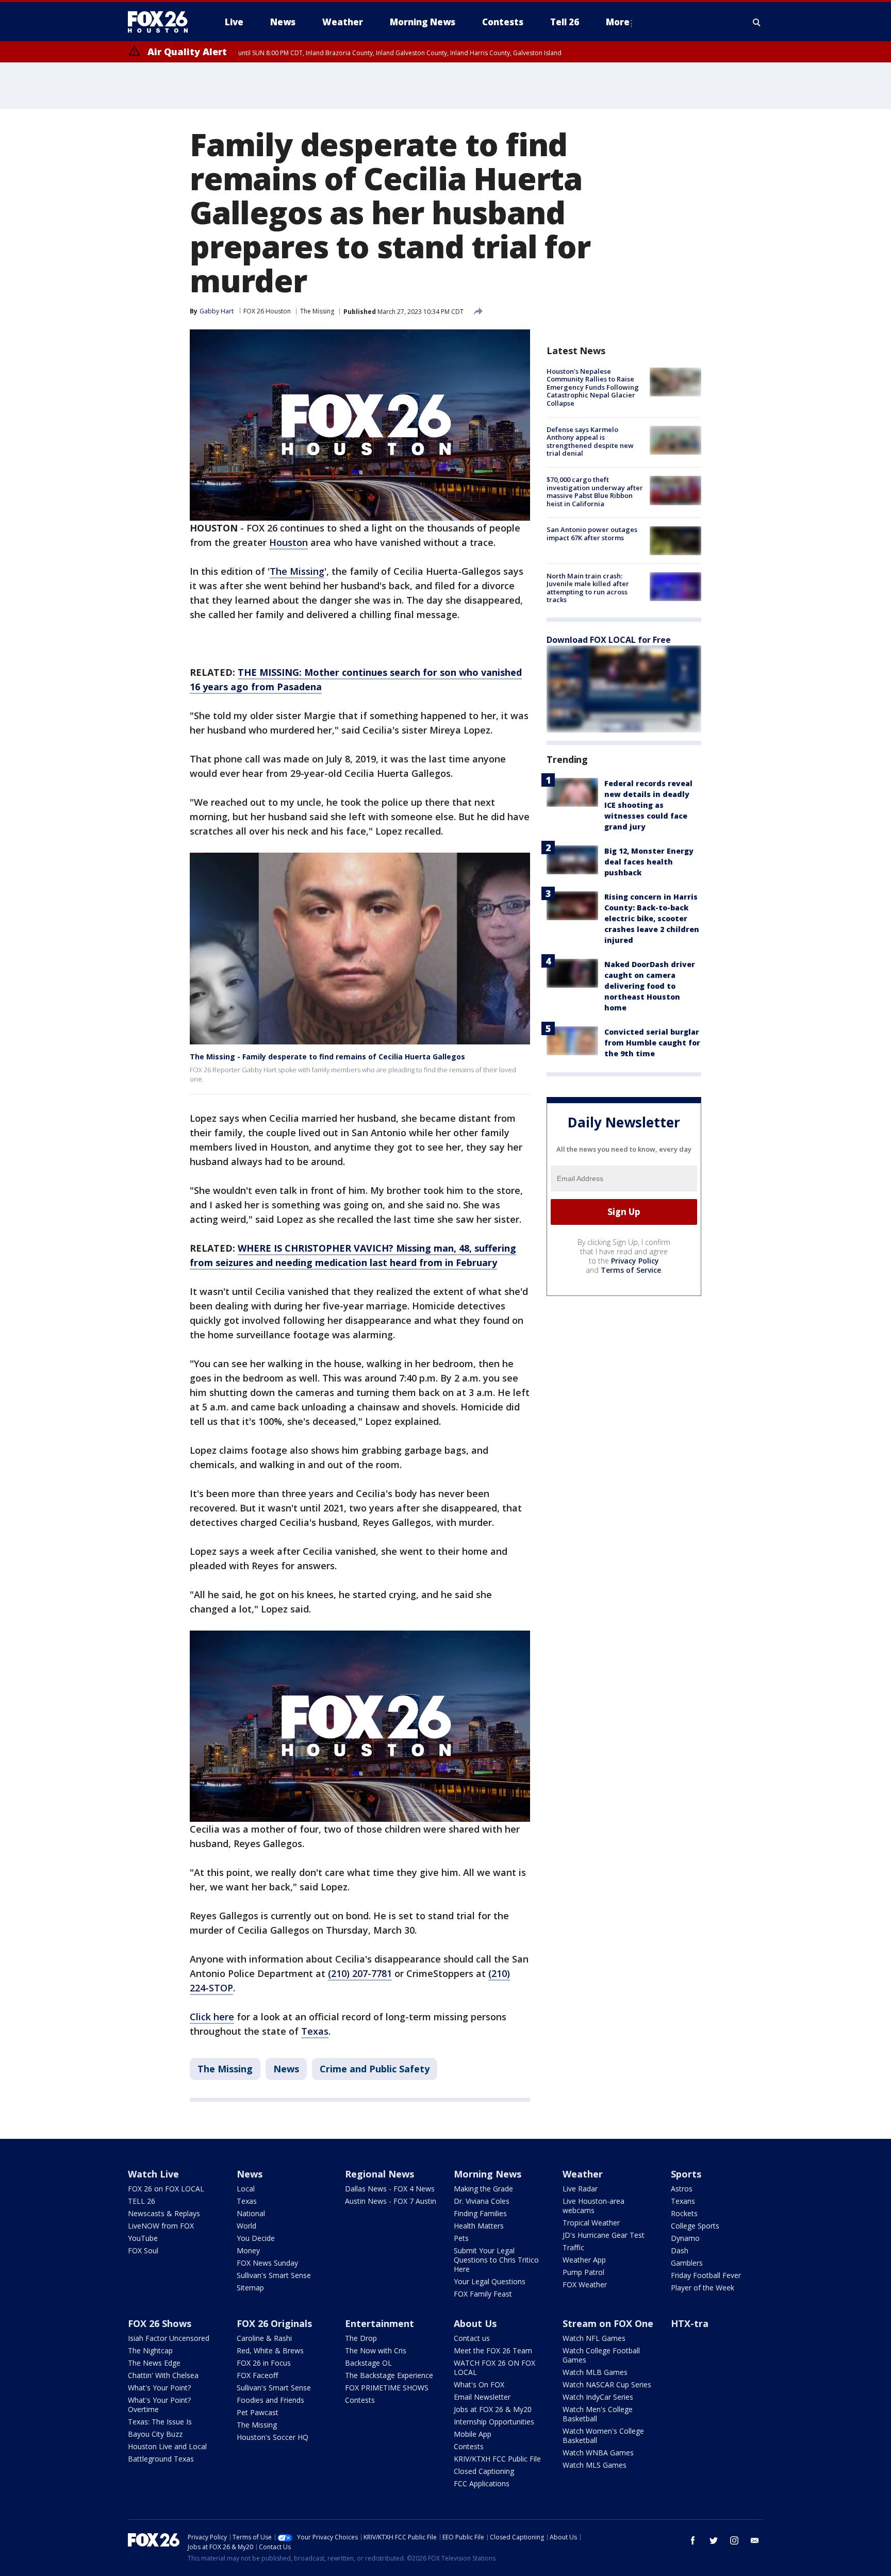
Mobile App (473, 2434)
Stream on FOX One (608, 2323)
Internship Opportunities (494, 2422)
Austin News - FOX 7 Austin (391, 2201)
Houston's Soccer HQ (273, 2437)
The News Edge (154, 2363)
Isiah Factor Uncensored (169, 2338)
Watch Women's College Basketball (603, 2436)
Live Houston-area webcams (593, 2206)
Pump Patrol (583, 2272)
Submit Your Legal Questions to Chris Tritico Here (496, 2260)
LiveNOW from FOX (161, 2226)
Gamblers (687, 2263)
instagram (734, 2540)
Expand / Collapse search (757, 22)
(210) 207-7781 (360, 1973)
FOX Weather (585, 2284)
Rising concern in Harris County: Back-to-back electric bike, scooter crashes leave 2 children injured (652, 918)
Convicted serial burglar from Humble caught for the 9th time (652, 1043)
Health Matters (479, 2226)
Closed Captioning (484, 2471)
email (755, 2540)
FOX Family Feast (483, 2294)
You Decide (256, 2238)
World (246, 2226)
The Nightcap (150, 2350)
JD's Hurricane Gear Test (604, 2235)
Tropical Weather (591, 2223)
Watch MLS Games (595, 2465)
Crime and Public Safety (375, 2069)
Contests (360, 2400)
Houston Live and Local (167, 2446)
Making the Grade (483, 2189)
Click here (212, 2017)
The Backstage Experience (389, 2375)
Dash (680, 2250)
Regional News (379, 2174)
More (618, 22)
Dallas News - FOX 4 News (390, 2189)
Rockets (684, 2213)
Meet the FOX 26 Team (493, 2350)
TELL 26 (142, 2201)
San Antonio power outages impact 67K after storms (592, 534)
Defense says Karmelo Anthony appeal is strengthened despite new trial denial (590, 442)
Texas (315, 2031)
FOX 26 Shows (160, 2323)
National (251, 2213)
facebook (693, 2540)
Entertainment (379, 2323)
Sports (686, 2174)
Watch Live (153, 2174)
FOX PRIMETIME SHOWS (387, 2388)
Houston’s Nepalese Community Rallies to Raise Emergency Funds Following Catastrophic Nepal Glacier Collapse (593, 387)
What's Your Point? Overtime (159, 2405)
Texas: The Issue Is (160, 2422)
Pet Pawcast (258, 2412)
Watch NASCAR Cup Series (607, 2384)
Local (246, 2189)
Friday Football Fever (706, 2275)
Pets (461, 2238)
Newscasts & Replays (164, 2213)
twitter (714, 2540)
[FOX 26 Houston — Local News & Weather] (162, 22)
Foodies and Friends (270, 2400)
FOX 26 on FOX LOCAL (166, 2189)
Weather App (584, 2260)
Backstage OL (368, 2363)
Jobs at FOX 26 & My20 (493, 2409)
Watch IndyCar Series (598, 2397)
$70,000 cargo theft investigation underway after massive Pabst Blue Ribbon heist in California (595, 492)
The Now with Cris (376, 2350)
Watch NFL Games (594, 2338)
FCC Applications (482, 2483)
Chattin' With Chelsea (163, 2375)
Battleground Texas (161, 2459)
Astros (682, 2189)
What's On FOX (479, 2384)
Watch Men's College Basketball (598, 2414)
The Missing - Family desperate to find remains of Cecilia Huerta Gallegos (327, 1057)
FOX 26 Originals (274, 2323)
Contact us (472, 2338)
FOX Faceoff (257, 2375)
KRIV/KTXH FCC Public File (497, 2459)
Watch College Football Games (601, 2355)
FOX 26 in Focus (264, 2363)
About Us (475, 2323)
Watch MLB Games (595, 2372)
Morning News (488, 2174)
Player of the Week (703, 2288)
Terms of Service (631, 1270)
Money (248, 2250)
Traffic (573, 2247)
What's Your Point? (159, 2388)
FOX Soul (143, 2250)
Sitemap (250, 2288)
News (286, 2069)
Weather (583, 2174)
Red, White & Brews (270, 2350)
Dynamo (685, 2238)
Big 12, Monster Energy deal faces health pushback (649, 862)
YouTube (143, 2238)
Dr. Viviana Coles (482, 2201)
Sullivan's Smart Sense (274, 2275)
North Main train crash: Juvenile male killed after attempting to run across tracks (588, 588)
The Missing (317, 311)
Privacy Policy (635, 1261)
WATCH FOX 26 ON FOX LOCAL (494, 2367)
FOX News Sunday (267, 2263)
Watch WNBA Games (598, 2453)
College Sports (695, 2226)
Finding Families (480, 2213)
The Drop (361, 2338)
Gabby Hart (217, 311)
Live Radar (580, 2189)
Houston (288, 542)
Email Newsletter (482, 2397)
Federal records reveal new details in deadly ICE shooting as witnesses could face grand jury (648, 805)
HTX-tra (690, 2323)
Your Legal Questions (490, 2281)
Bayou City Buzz (155, 2434)
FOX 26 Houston (267, 311)
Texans (683, 2201)
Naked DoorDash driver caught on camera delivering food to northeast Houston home (650, 986)
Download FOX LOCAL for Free (609, 640)
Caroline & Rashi (264, 2338)
